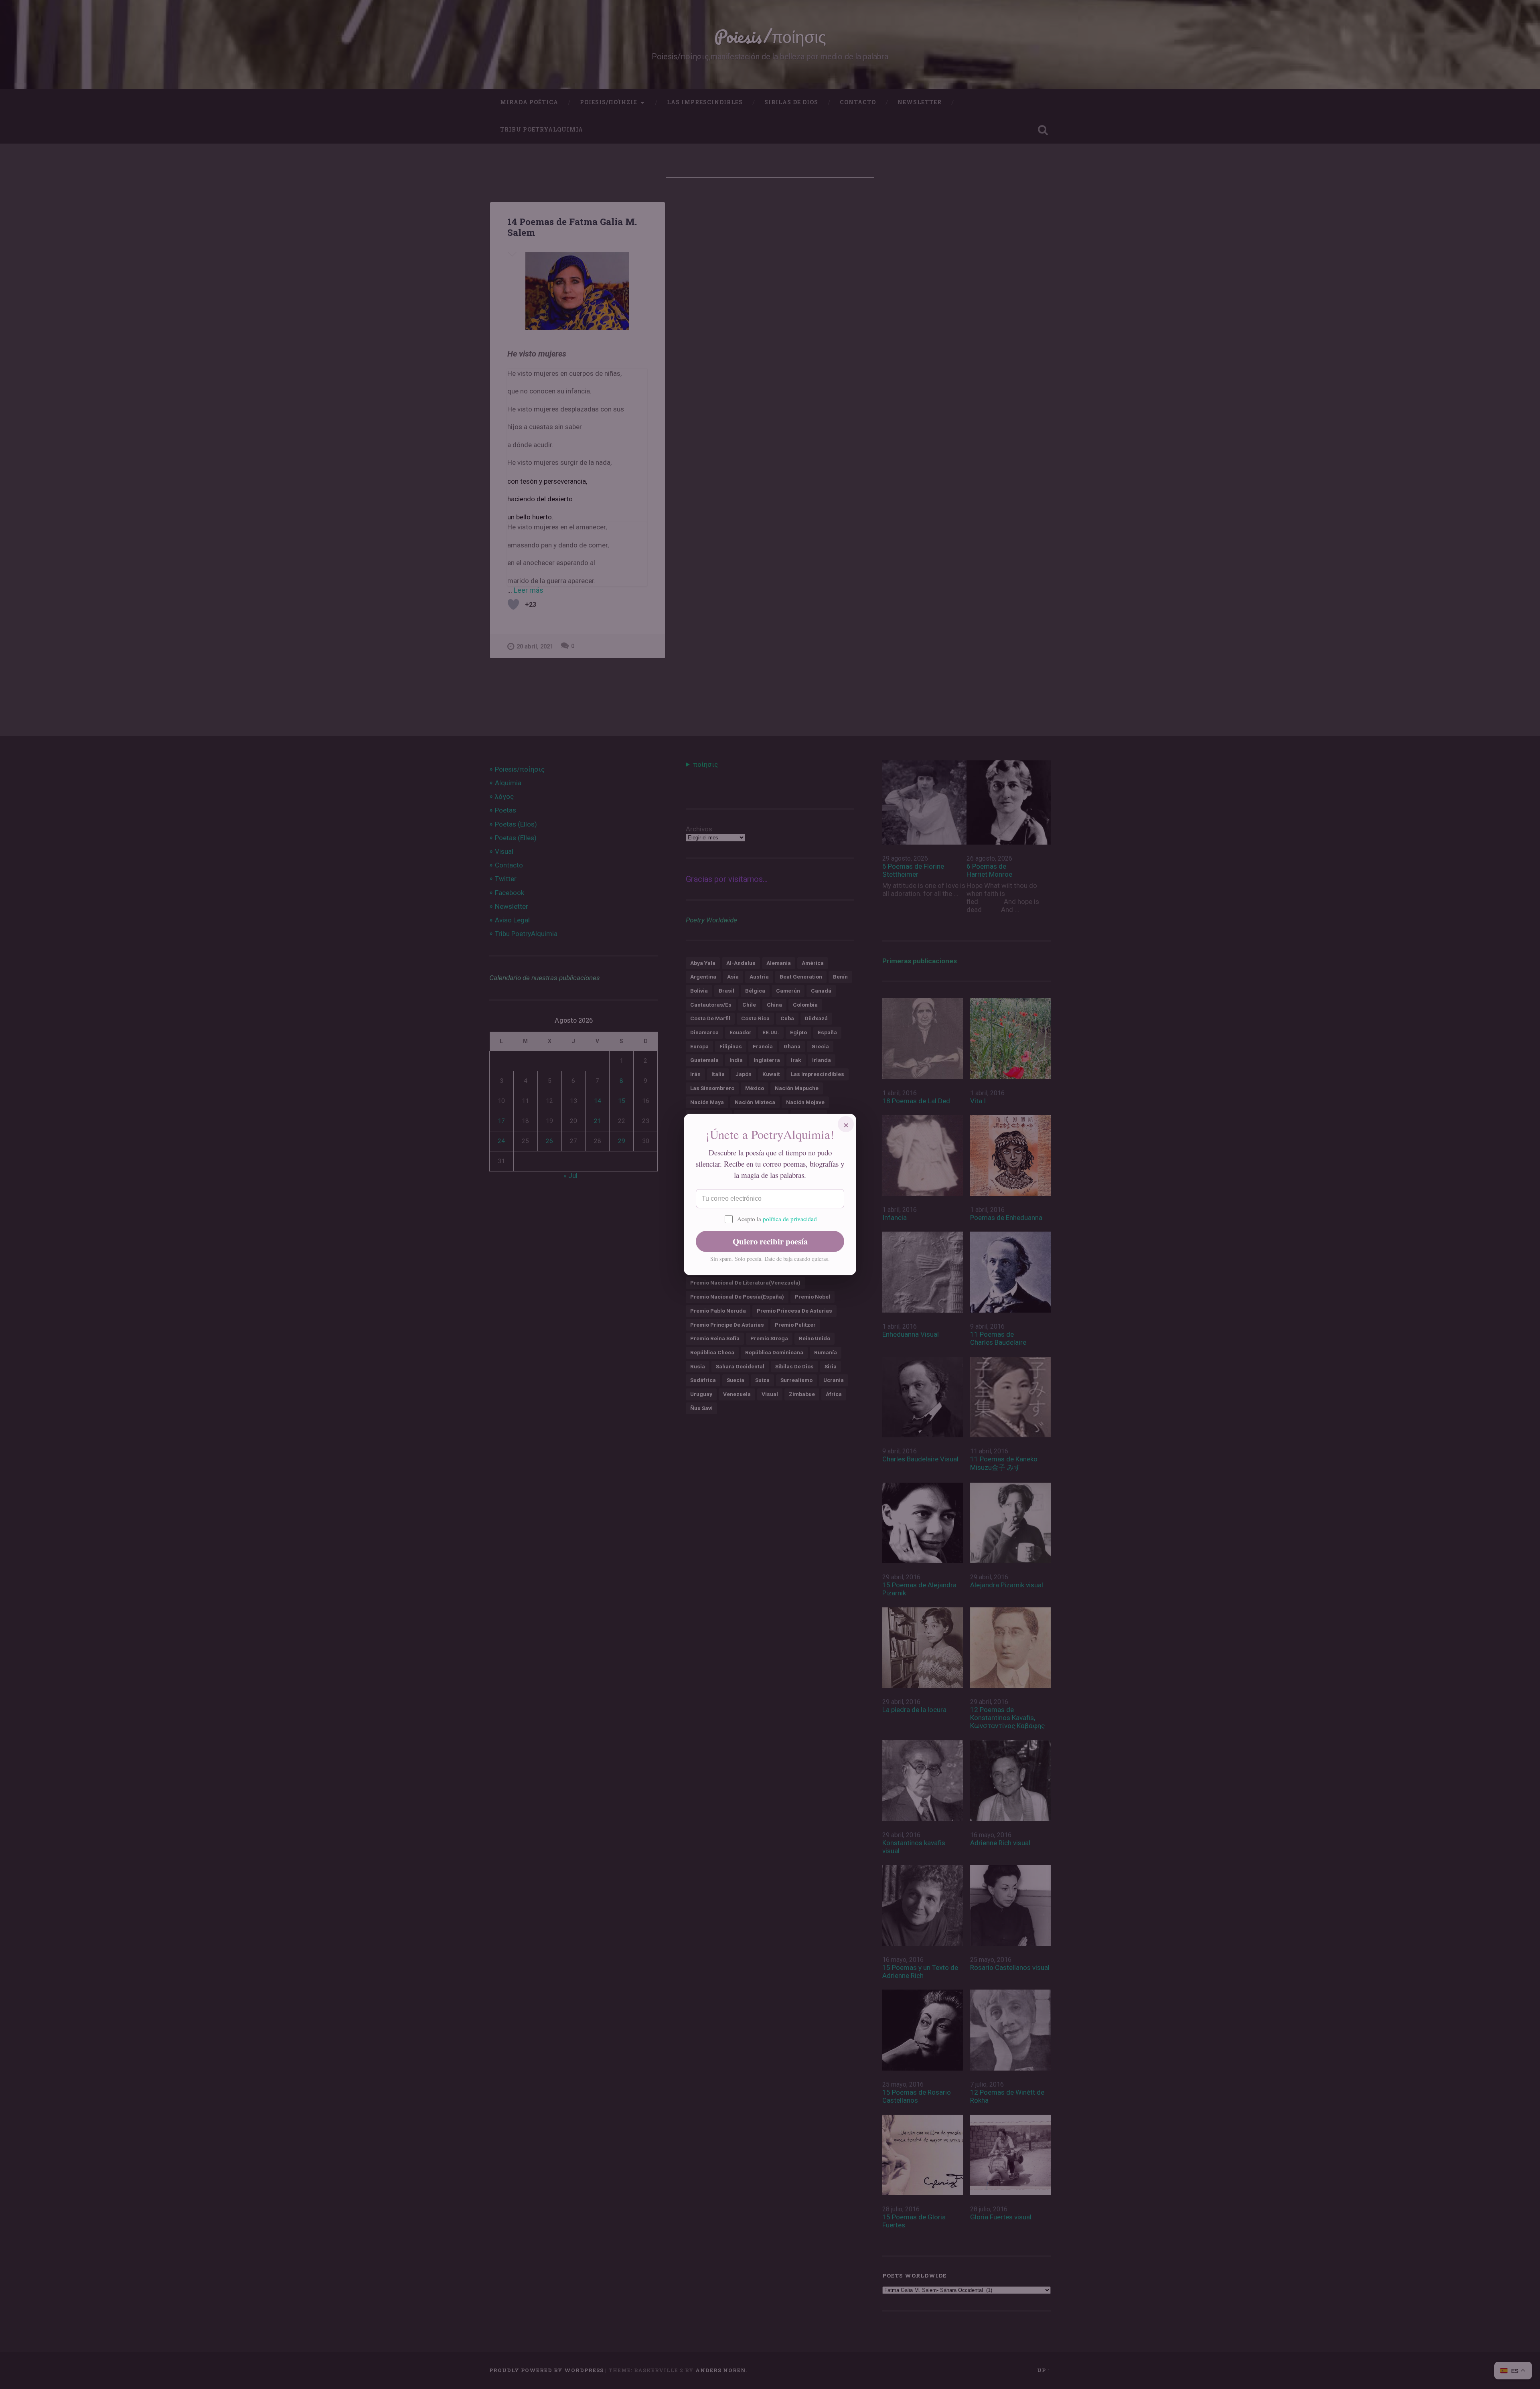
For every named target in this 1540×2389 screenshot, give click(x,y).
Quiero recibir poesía (770, 1241)
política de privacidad (790, 1219)
